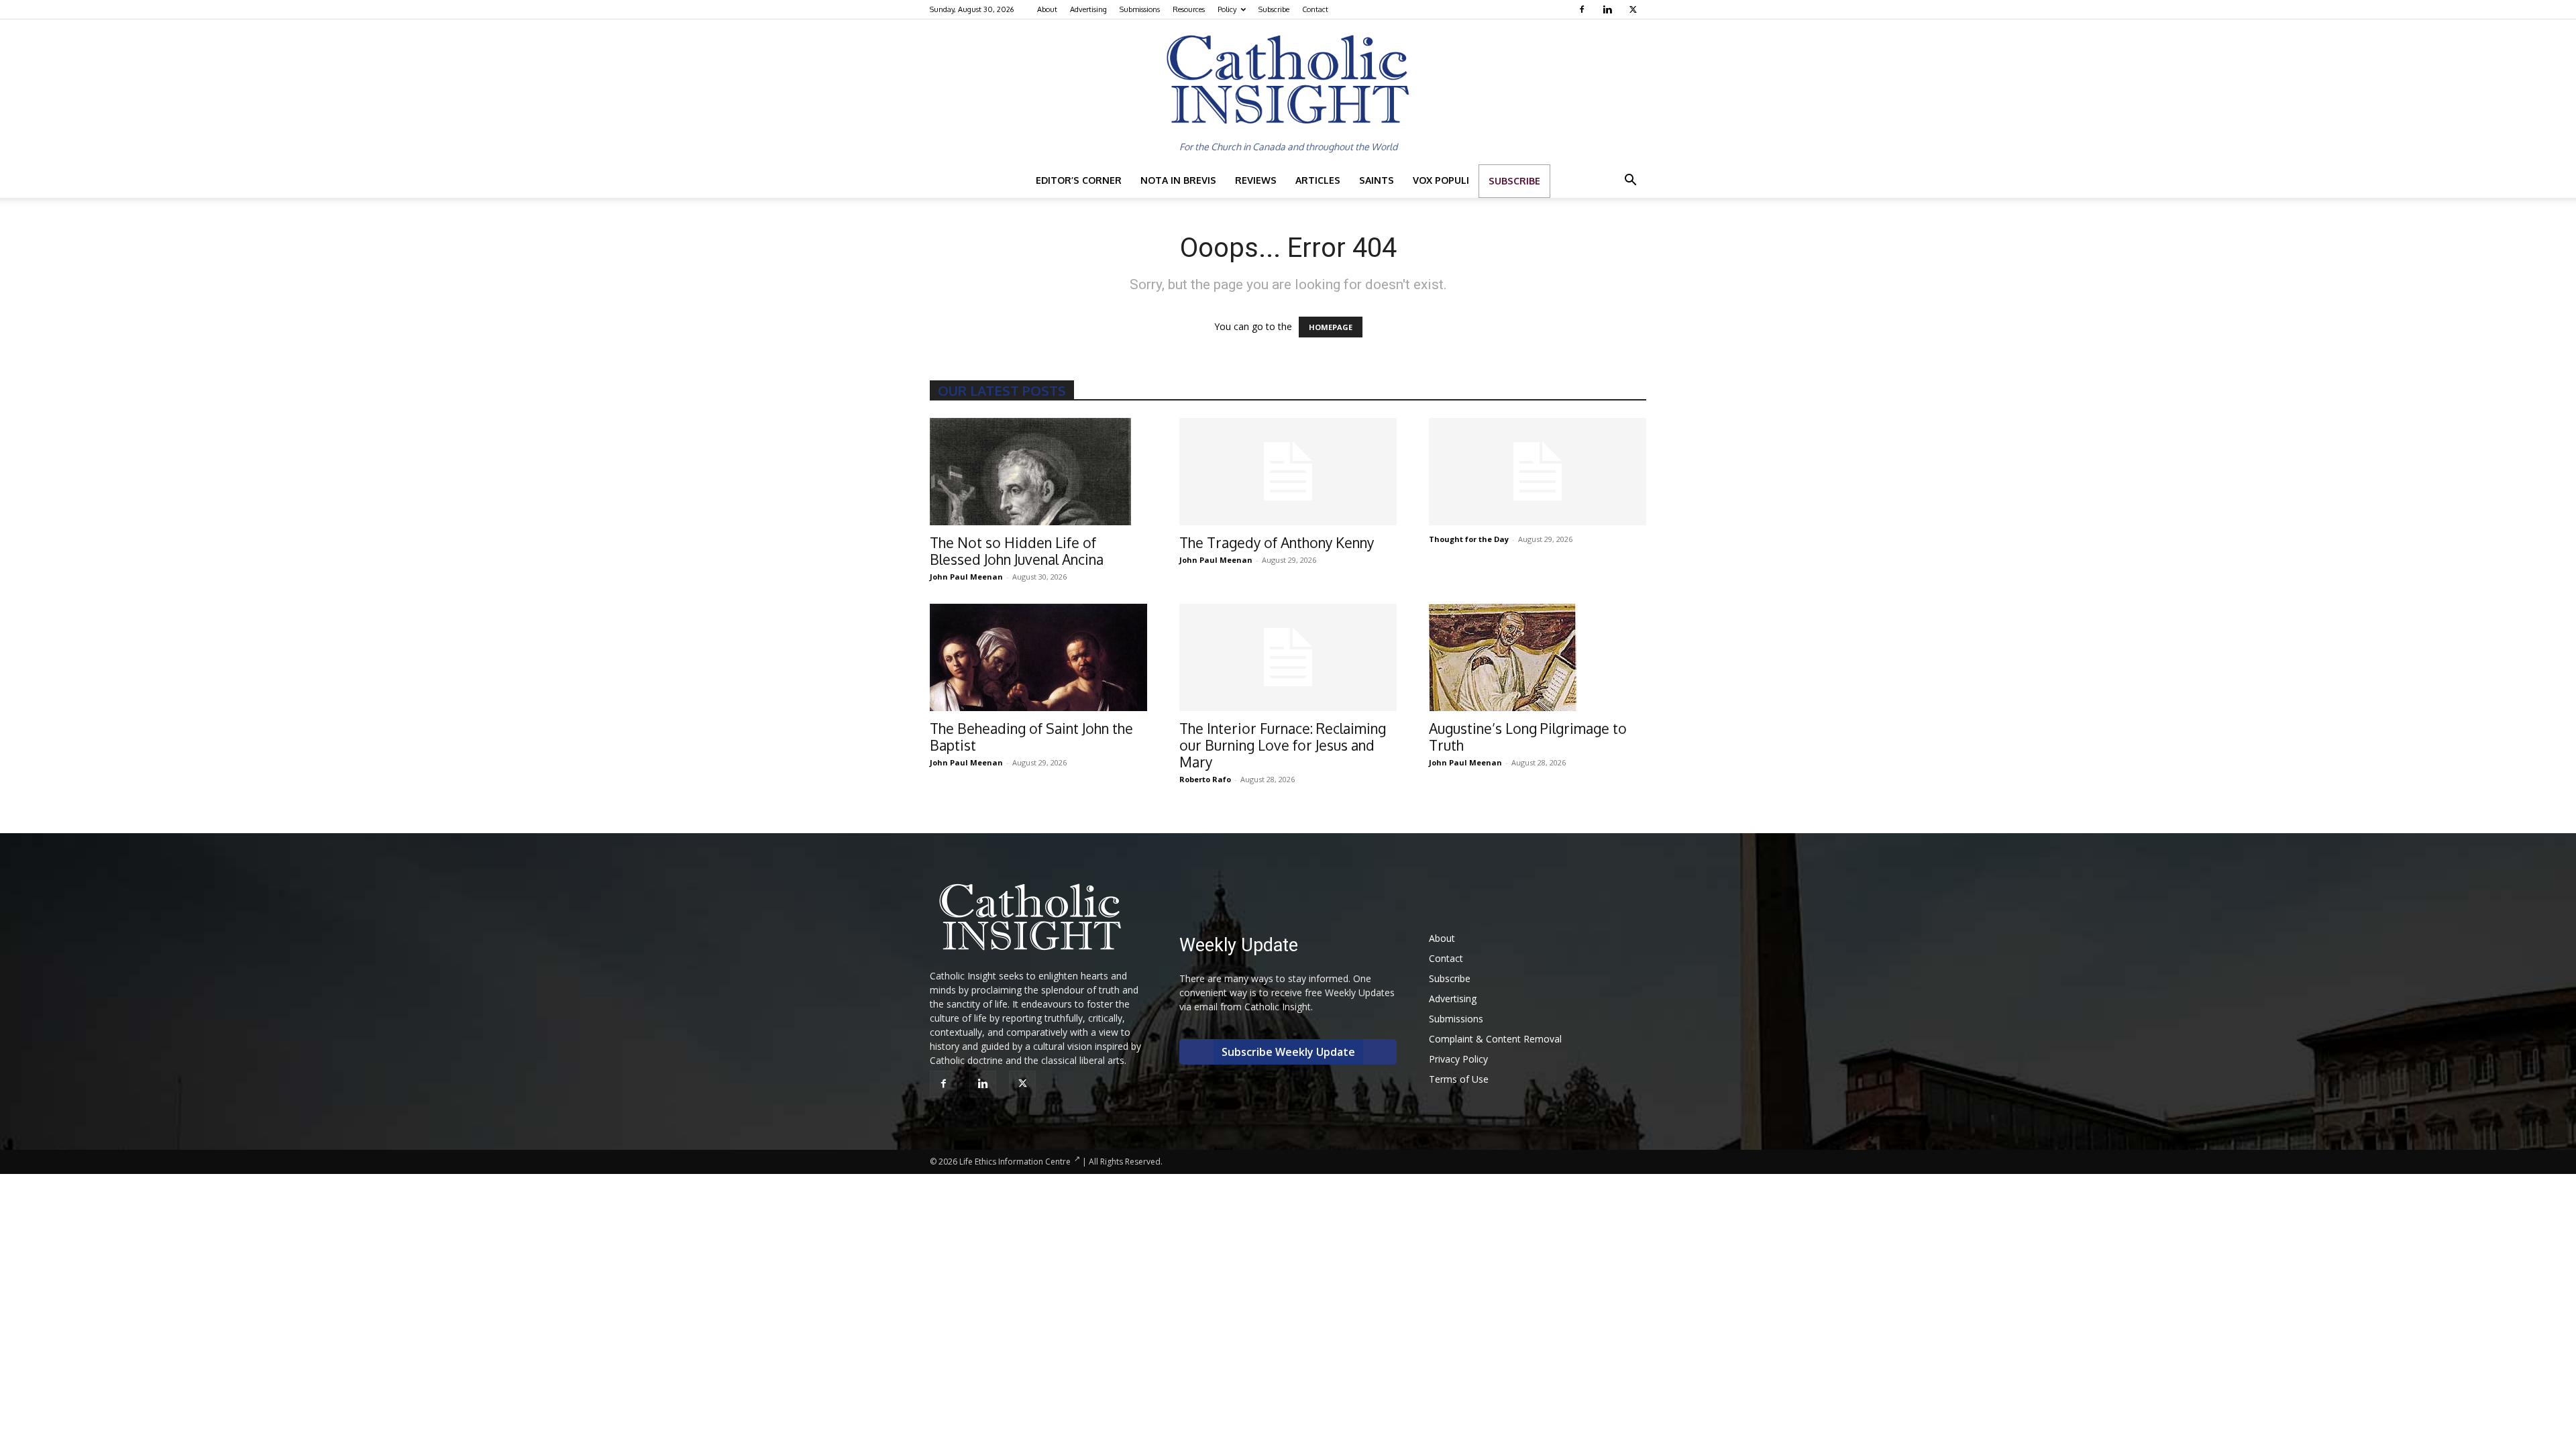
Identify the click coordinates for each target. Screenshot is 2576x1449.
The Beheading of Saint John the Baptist (1031, 737)
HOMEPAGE (1331, 327)
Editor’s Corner (1079, 180)
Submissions (1140, 9)
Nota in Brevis (1178, 180)
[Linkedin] (1609, 9)
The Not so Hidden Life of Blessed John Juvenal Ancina (1017, 551)
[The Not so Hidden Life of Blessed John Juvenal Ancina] (1038, 472)
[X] (1634, 9)
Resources (1189, 9)
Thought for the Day (1469, 539)
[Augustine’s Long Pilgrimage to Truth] (1538, 657)
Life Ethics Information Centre (1015, 1162)
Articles (1318, 180)
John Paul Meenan (966, 577)
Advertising (1088, 9)
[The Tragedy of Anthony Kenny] (1288, 472)
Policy (1227, 9)
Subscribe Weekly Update (1288, 1052)
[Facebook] (1584, 9)
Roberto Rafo (1205, 779)
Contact (1315, 9)
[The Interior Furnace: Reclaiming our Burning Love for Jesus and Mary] (1288, 657)
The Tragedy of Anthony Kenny (1277, 542)
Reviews (1256, 180)
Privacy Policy (1458, 1059)
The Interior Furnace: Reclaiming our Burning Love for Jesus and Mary (1283, 745)
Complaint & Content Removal (1495, 1039)
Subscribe (1274, 9)
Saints (1377, 180)
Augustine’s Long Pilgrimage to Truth (1528, 737)
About (1047, 9)
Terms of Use (1459, 1079)
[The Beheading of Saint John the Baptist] (1038, 657)
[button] (1630, 181)
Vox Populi (1441, 180)
